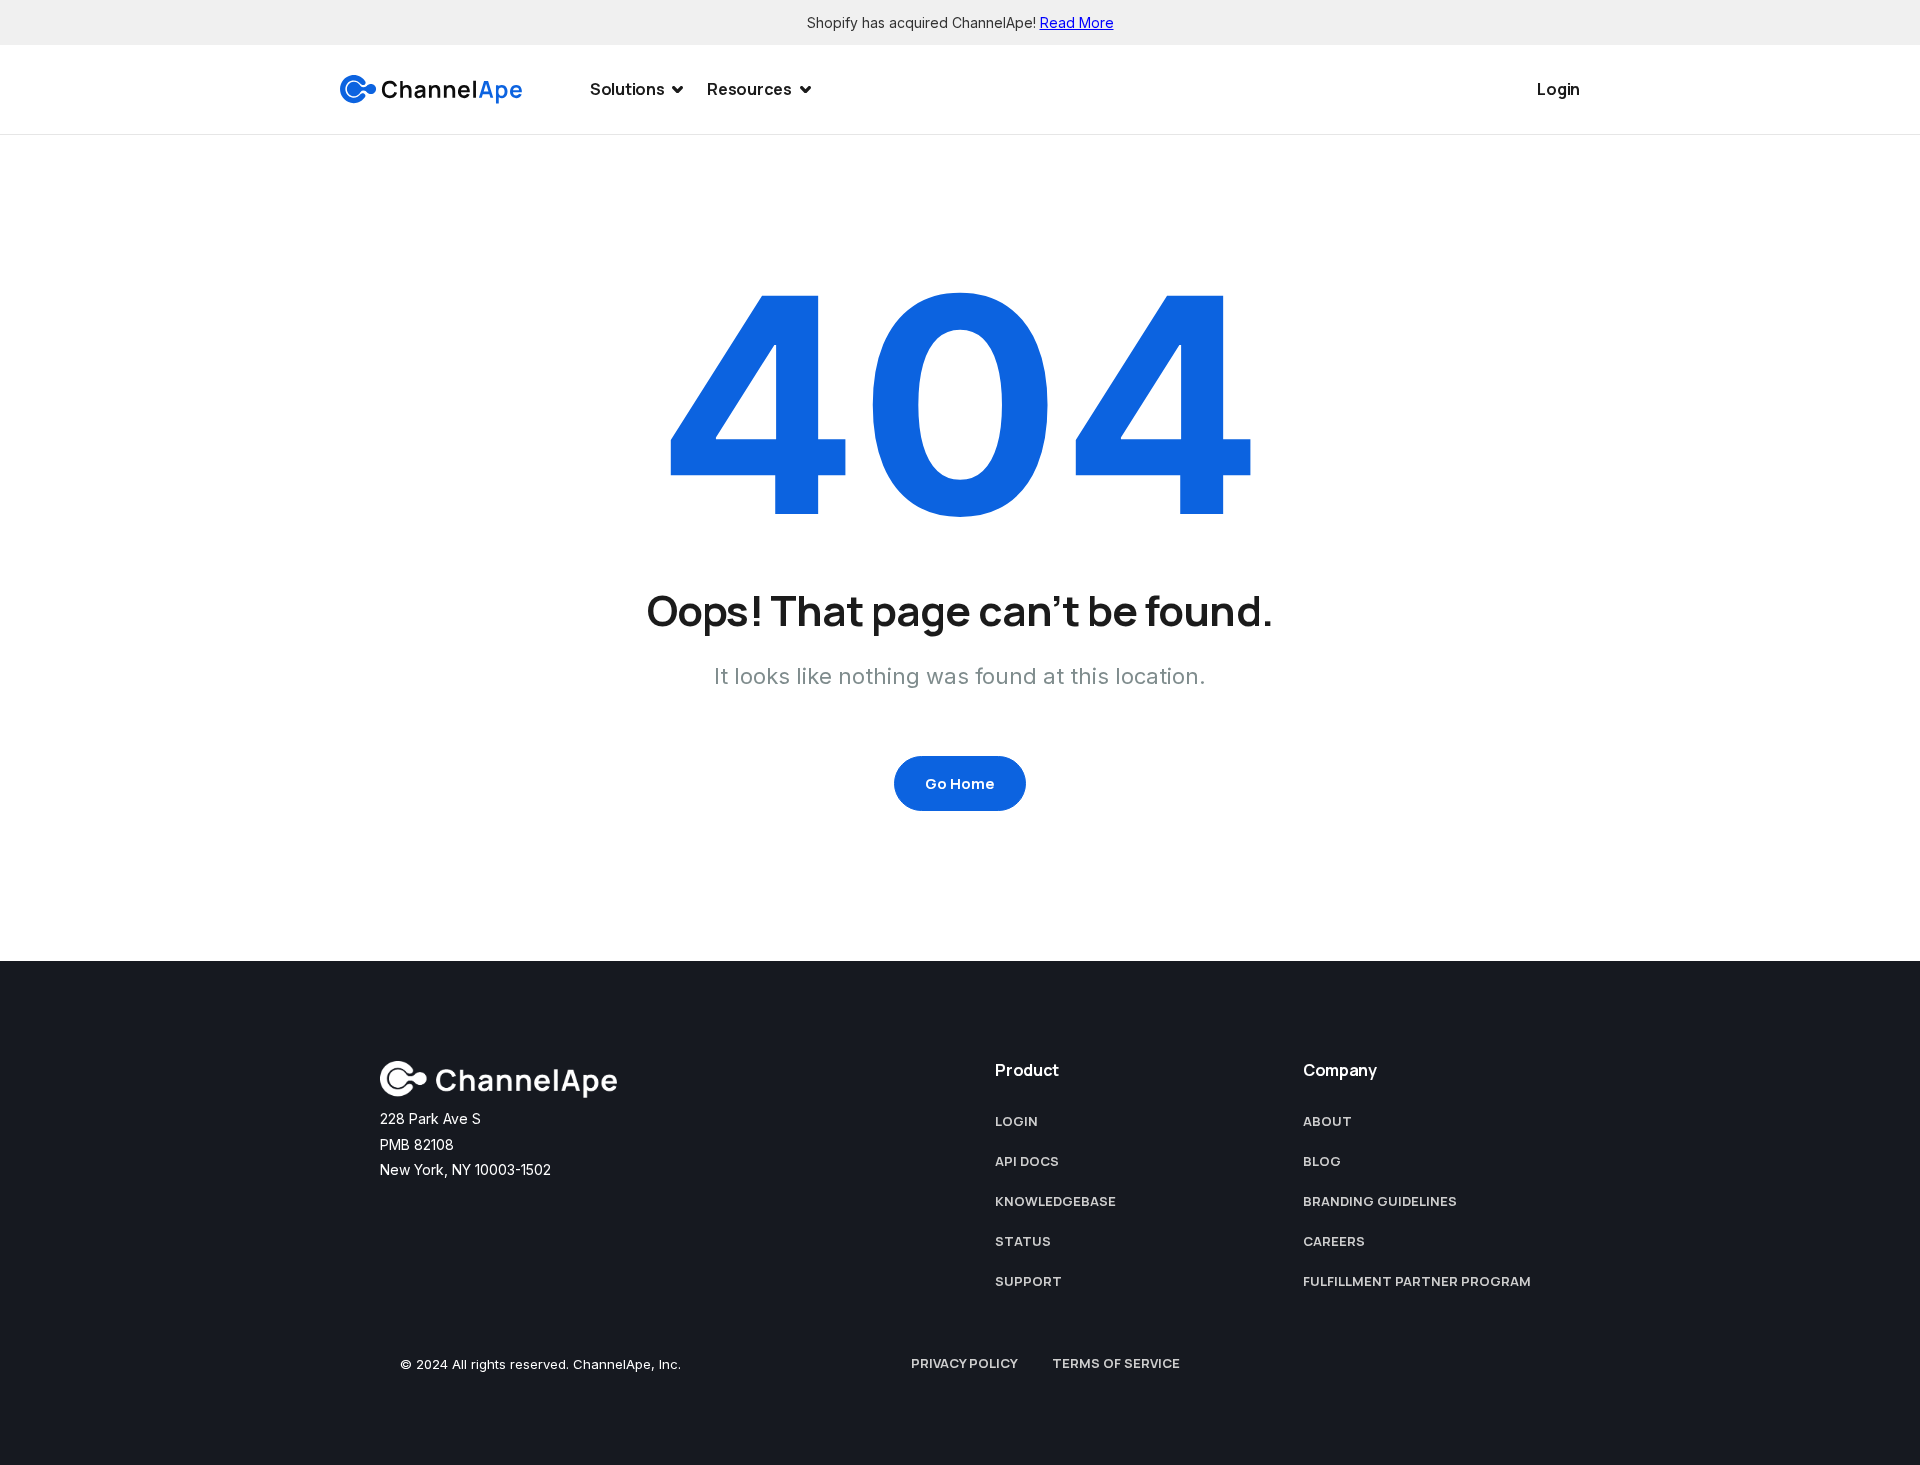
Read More (1077, 22)
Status (1023, 1241)
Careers (1334, 1241)
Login (1558, 89)
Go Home (960, 783)
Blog (1322, 1161)
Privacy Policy (964, 1363)
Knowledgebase (1055, 1201)
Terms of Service (1116, 1363)
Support (1028, 1281)
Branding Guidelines (1380, 1201)
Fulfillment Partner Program (1417, 1281)
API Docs (1027, 1161)
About (1327, 1121)
